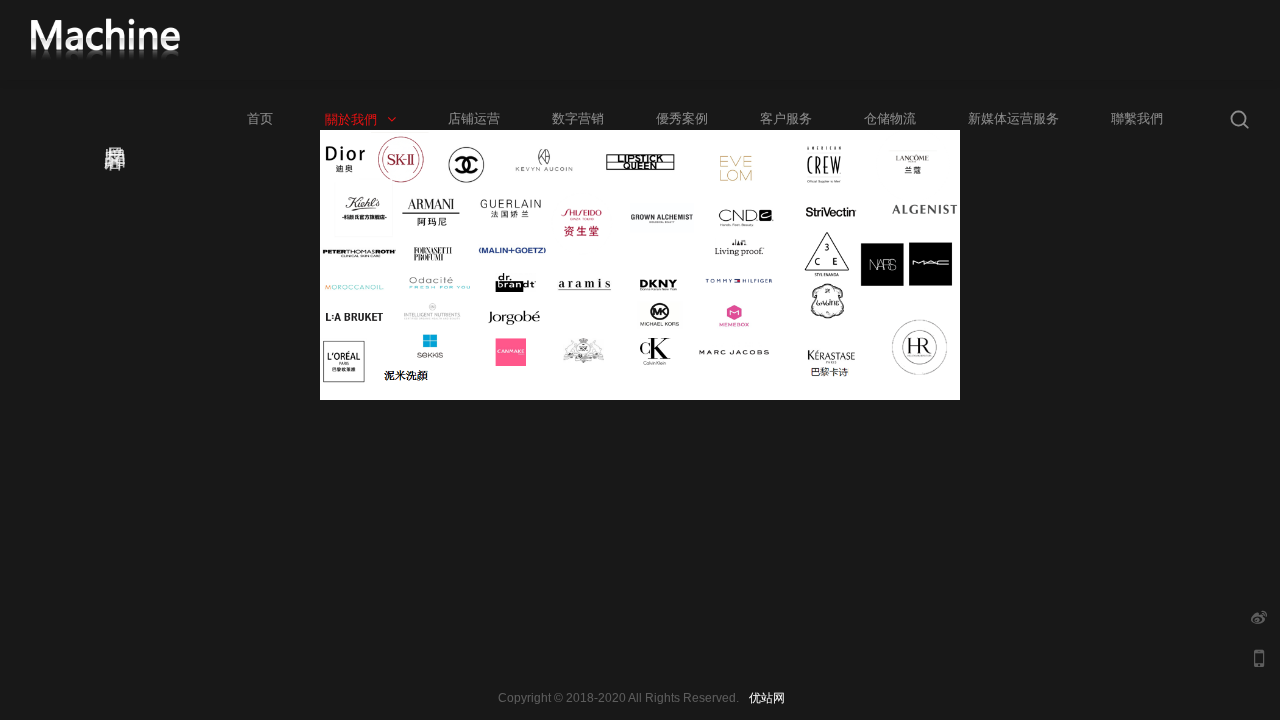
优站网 (767, 698)
